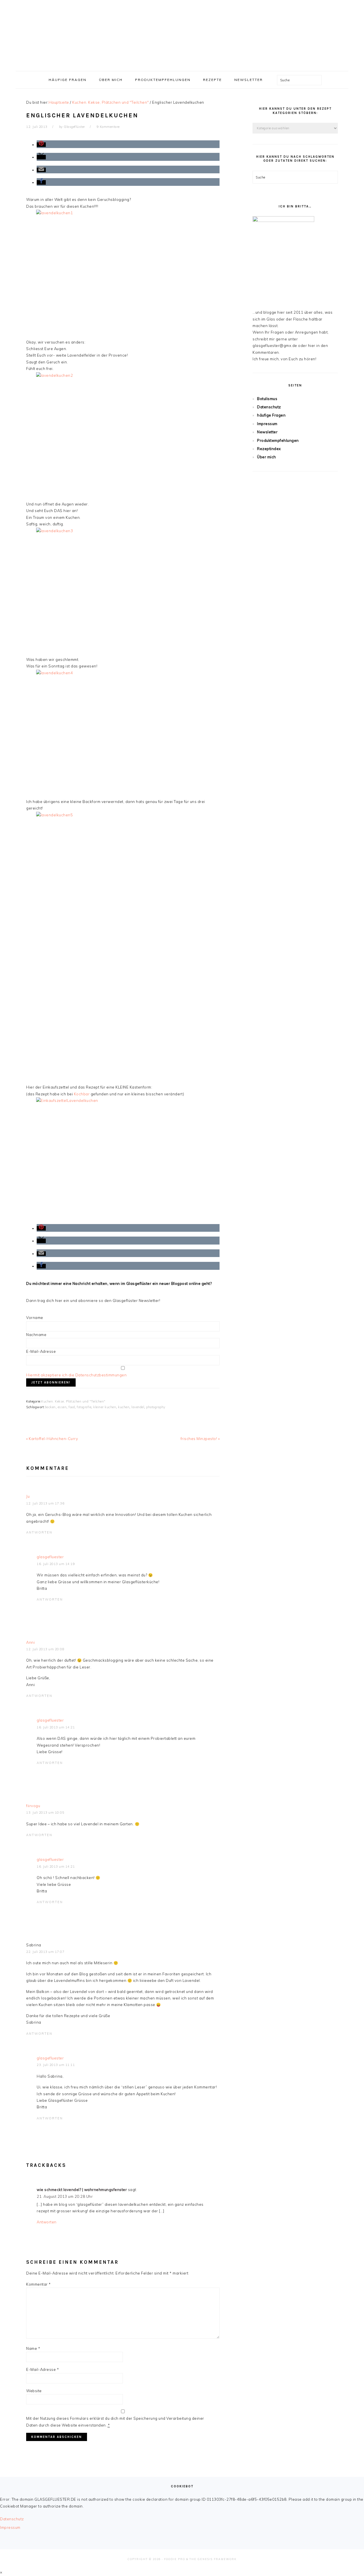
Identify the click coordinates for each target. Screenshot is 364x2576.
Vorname (35, 1318)
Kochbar (82, 1094)
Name (33, 2348)
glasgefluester (50, 1557)
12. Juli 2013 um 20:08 (45, 1649)
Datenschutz (269, 407)
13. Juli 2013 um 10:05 (45, 1813)
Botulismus (267, 399)
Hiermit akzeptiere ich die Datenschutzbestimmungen (76, 1375)
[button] (41, 145)
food (72, 1407)
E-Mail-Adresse (41, 1351)
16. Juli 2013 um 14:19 (56, 1564)
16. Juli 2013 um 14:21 (56, 1727)
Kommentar (39, 2284)
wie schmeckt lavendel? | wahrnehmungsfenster (82, 2190)
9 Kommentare (108, 127)
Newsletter (267, 432)
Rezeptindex (269, 449)
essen (62, 1407)
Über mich (267, 457)
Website (34, 2391)
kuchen (124, 1407)
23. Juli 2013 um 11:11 (56, 2065)
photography (156, 1407)
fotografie (84, 1407)
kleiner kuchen (105, 1407)
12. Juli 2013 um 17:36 (45, 1503)
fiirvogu (33, 1806)
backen (50, 1407)
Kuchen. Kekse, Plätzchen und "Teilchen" (73, 1401)
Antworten (39, 1532)
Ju (28, 1496)
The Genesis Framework (213, 2559)
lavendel (138, 1407)
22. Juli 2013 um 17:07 (45, 1952)
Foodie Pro (175, 2559)
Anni (30, 1642)
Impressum (267, 424)
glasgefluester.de (182, 34)
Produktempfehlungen (278, 440)
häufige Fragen (271, 415)
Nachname (36, 1335)
